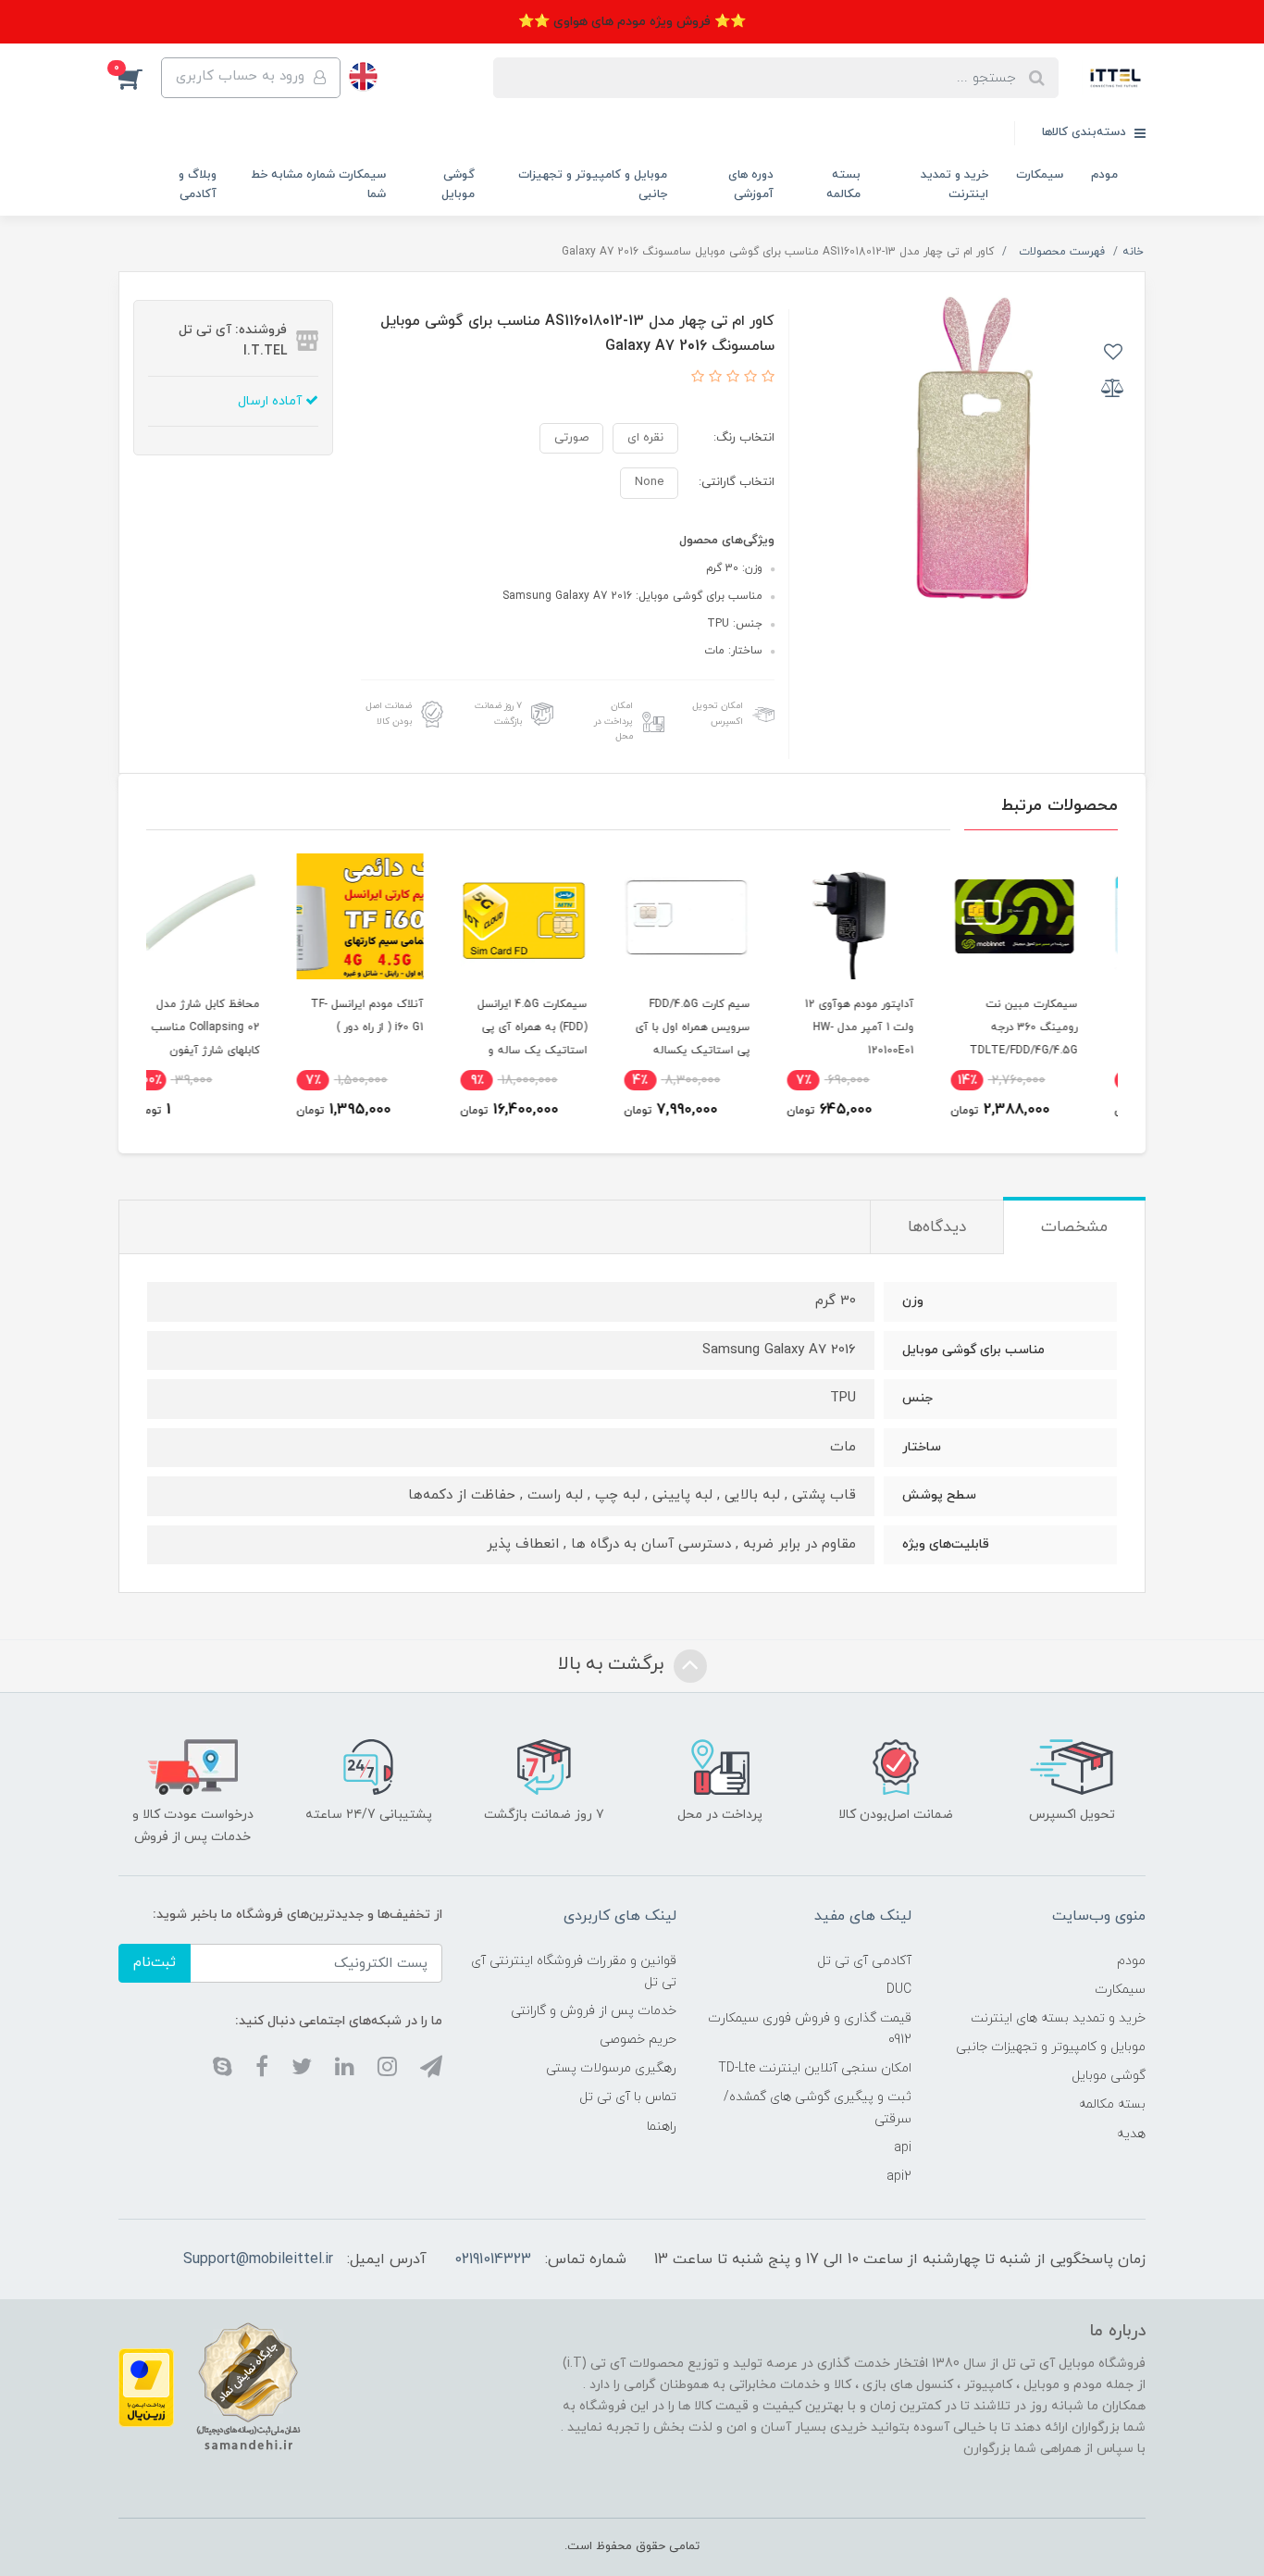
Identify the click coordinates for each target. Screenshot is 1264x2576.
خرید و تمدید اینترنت (954, 185)
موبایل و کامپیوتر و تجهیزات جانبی (593, 185)
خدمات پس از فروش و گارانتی (594, 2011)
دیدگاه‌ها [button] (937, 1227)
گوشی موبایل (458, 185)
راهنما (662, 2127)
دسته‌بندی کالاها (1086, 132)
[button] (140, 78)
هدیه (1131, 2134)
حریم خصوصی (638, 2040)
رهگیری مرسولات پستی (611, 2068)
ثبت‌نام (155, 1963)
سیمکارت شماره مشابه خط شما (318, 185)
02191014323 (493, 2259)
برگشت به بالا (613, 1665)
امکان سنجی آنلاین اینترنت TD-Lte (815, 2068)
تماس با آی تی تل (628, 2097)
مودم (1104, 175)
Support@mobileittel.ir (258, 2259)
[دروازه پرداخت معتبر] (146, 2387)
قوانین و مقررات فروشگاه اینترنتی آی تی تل (574, 1972)
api (903, 2148)
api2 (899, 2177)
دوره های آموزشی (751, 185)
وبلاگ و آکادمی (198, 185)
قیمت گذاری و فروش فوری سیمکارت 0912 (809, 2029)
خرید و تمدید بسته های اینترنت (1058, 2018)
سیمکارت (1040, 175)
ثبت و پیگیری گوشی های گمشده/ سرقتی (817, 2108)
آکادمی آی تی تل (864, 1961)
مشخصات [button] (1074, 1227)
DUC (899, 1990)
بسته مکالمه (843, 185)
